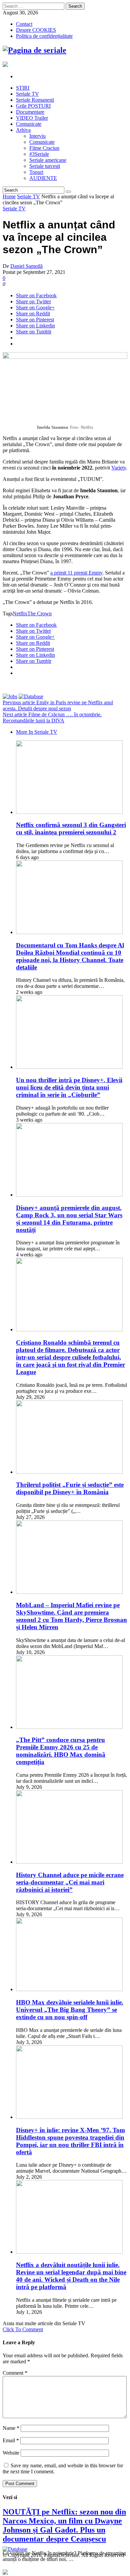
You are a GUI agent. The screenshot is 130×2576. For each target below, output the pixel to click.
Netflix (20, 613)
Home (9, 196)
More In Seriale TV (37, 732)
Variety (119, 468)
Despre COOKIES (36, 30)
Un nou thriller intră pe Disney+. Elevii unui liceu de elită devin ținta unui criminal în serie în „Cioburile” (69, 1087)
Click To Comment (23, 2329)
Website (11, 2453)
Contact (24, 24)
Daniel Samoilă (26, 266)
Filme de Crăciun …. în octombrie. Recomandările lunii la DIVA (52, 717)
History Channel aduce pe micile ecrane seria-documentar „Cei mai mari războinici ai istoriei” (70, 1882)
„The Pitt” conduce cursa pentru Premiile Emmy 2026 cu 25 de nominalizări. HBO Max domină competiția (61, 1751)
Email (11, 2440)
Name (11, 2428)
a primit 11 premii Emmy (76, 573)
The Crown (39, 613)
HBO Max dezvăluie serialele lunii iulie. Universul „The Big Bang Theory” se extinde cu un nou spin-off (70, 2010)
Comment (15, 2373)
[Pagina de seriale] (34, 50)
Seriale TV (28, 196)
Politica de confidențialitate (44, 36)
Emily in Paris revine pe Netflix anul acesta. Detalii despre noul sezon (58, 705)
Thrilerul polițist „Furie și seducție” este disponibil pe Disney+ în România (70, 1488)
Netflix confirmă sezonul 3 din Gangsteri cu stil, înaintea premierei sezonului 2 (71, 829)
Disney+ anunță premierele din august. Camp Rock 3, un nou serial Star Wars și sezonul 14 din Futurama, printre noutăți (69, 1219)
